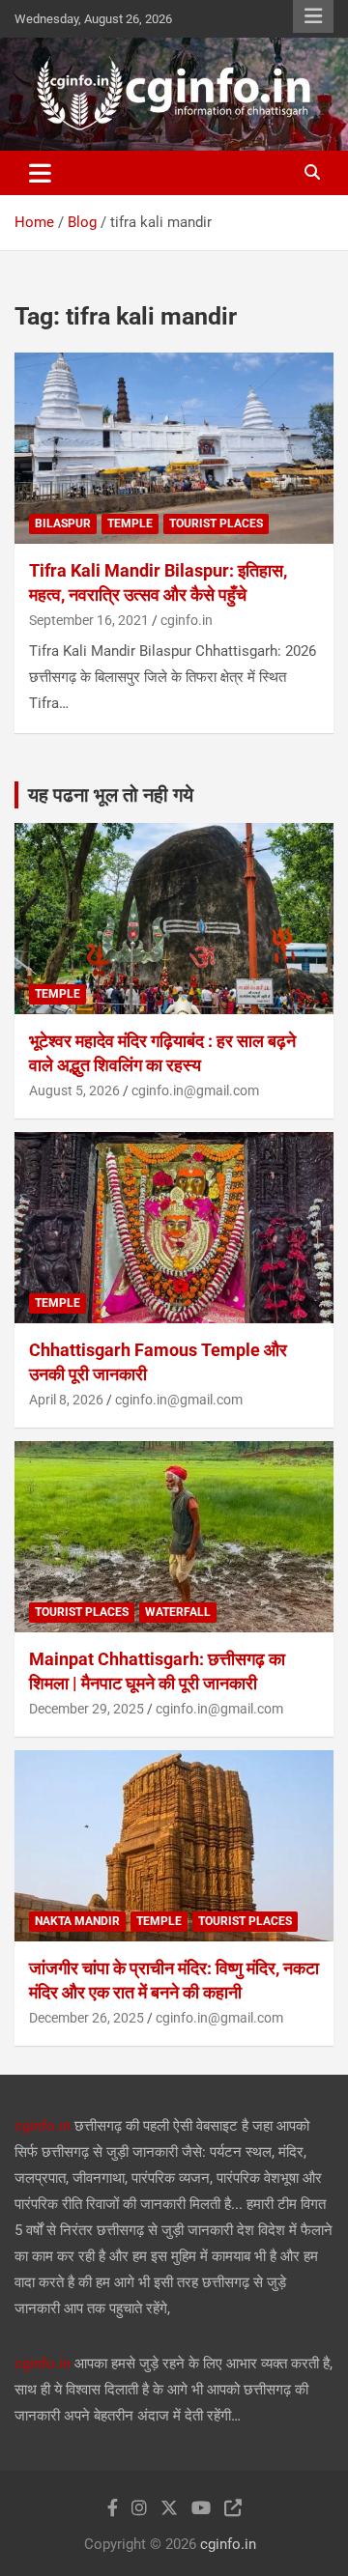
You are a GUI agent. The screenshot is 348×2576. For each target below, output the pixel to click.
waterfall (178, 1612)
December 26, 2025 (87, 2018)
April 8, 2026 (66, 1400)
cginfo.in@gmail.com (195, 1090)
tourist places (216, 524)
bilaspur (63, 524)
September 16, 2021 (89, 620)
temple (130, 524)
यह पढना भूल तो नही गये (111, 795)
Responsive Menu (313, 16)
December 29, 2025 (87, 1709)
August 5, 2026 (74, 1090)
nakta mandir (77, 1921)
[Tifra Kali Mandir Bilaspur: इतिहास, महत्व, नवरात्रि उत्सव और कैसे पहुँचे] (174, 448)
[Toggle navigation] (40, 173)
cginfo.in (187, 620)
